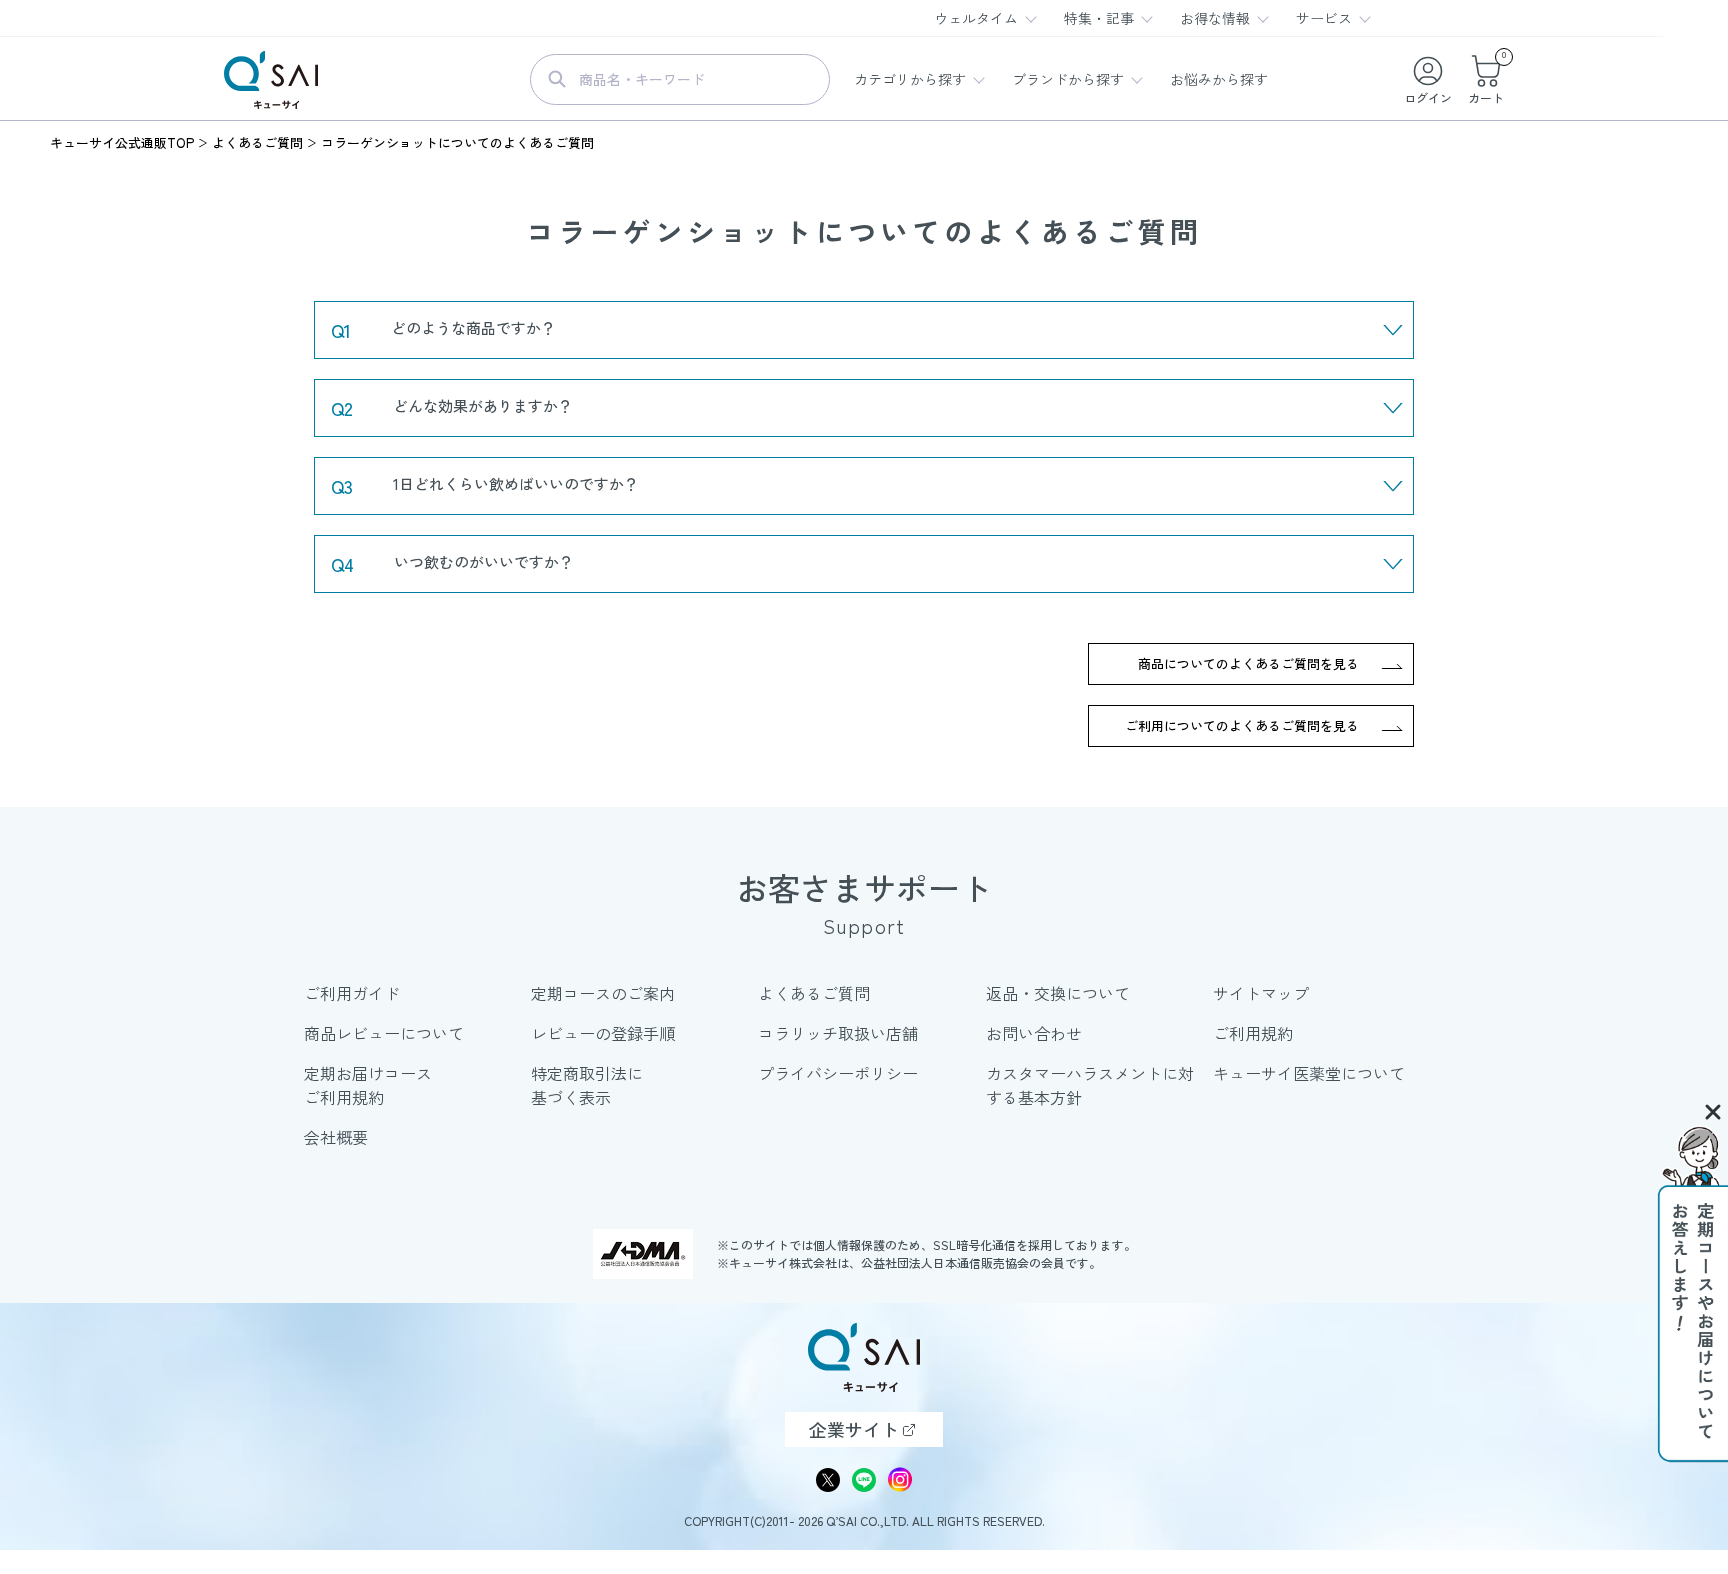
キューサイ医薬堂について (1309, 1073)
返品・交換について (1058, 993)
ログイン (1428, 97)
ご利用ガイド (352, 993)
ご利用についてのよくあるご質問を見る (1242, 725)
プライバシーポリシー (838, 1073)
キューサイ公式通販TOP (122, 142)
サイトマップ (1261, 993)
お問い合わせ (1034, 1033)
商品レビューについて (384, 1033)
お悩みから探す (1219, 79)
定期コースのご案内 (603, 993)
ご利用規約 (1253, 1033)
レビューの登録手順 (603, 1033)
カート (1486, 79)
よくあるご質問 (257, 142)
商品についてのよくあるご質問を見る (1248, 663)
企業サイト (854, 1429)
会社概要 (336, 1137)
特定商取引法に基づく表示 (587, 1085)
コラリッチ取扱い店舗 (838, 1033)
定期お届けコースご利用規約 (368, 1085)
